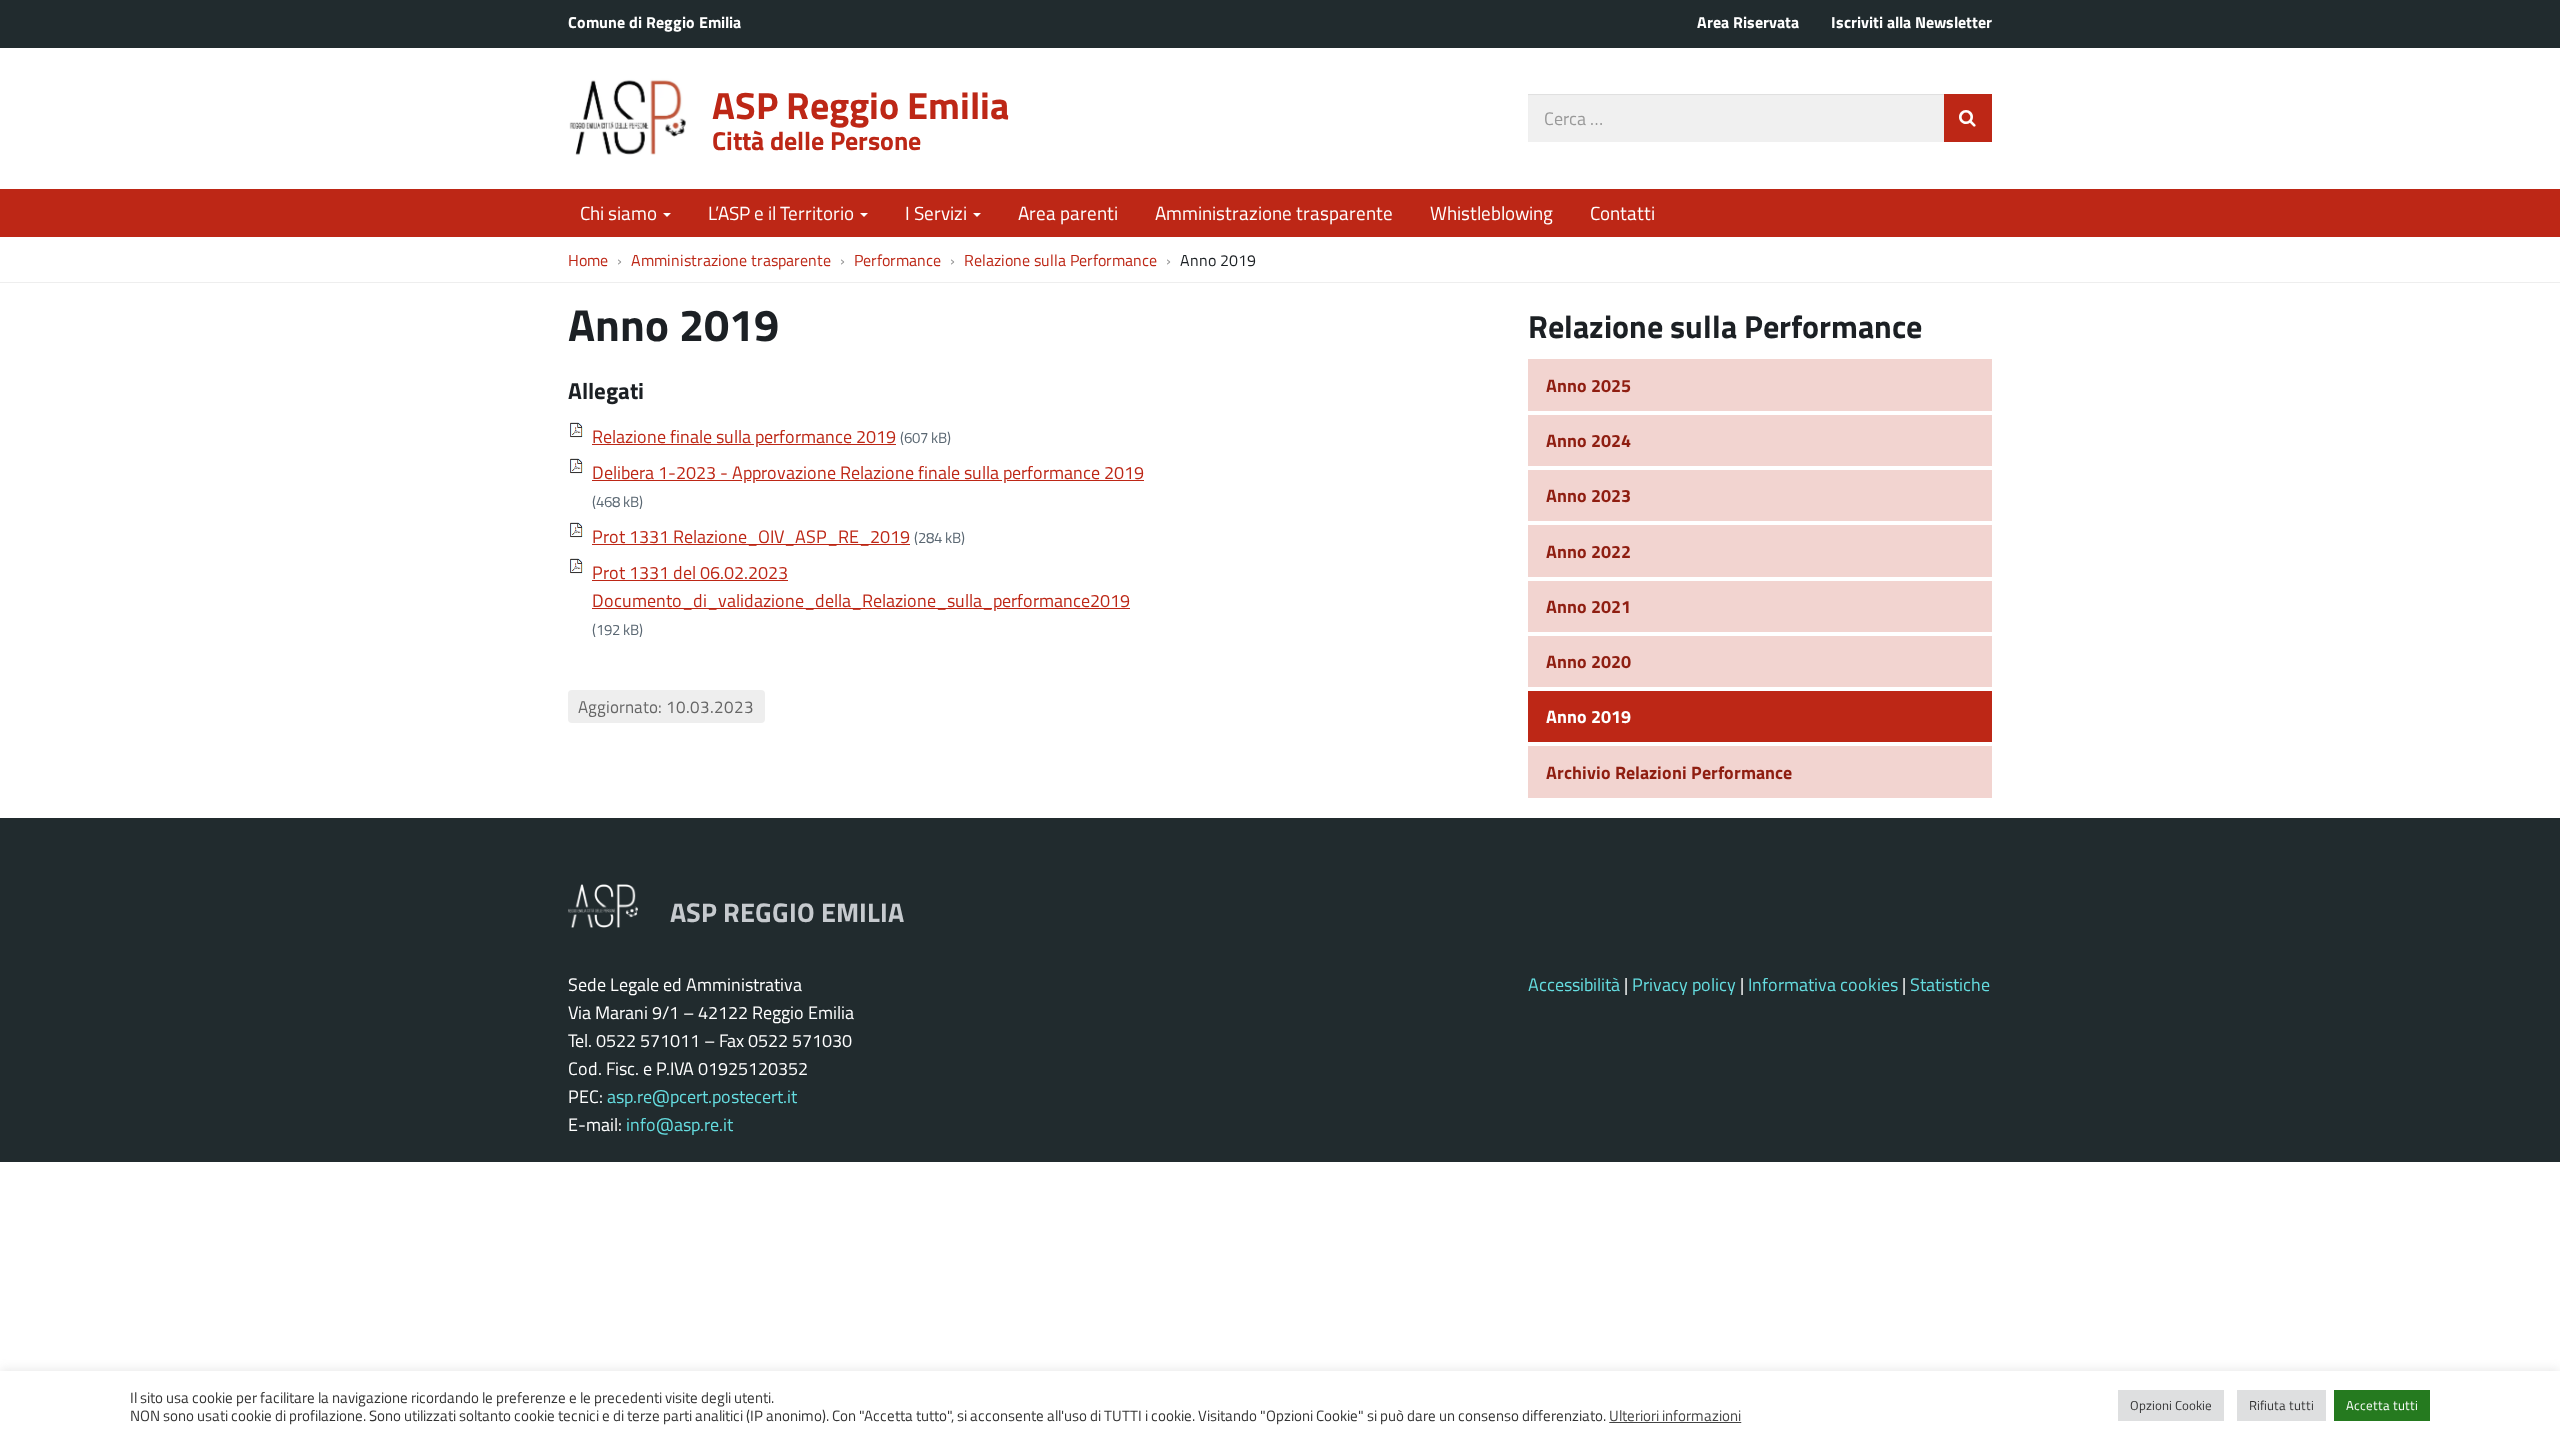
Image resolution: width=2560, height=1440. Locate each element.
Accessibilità (1574, 984)
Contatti (1622, 212)
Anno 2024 (1588, 440)
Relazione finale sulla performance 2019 (744, 436)
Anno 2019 (1588, 716)
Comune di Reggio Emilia (654, 21)
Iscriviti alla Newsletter (1911, 21)
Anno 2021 (1588, 606)
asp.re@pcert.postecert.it (702, 1096)
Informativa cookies (1823, 984)
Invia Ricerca (1968, 118)
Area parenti (1068, 212)
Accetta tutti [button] (2382, 1405)
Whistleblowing (1491, 212)
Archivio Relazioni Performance (1669, 772)
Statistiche (1950, 984)
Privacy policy (1684, 984)
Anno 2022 (1588, 551)
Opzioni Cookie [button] (2171, 1405)
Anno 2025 (1588, 385)
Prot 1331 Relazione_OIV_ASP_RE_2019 (751, 536)
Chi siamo (620, 212)
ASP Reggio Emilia (860, 104)
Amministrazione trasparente (1274, 212)
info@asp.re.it (679, 1124)
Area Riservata (1748, 21)
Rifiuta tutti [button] (2281, 1405)
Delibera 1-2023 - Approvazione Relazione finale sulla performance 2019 (868, 472)
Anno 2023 (1588, 495)
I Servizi (938, 212)
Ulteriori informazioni (1675, 1415)
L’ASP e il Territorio (783, 212)
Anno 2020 (1588, 661)
